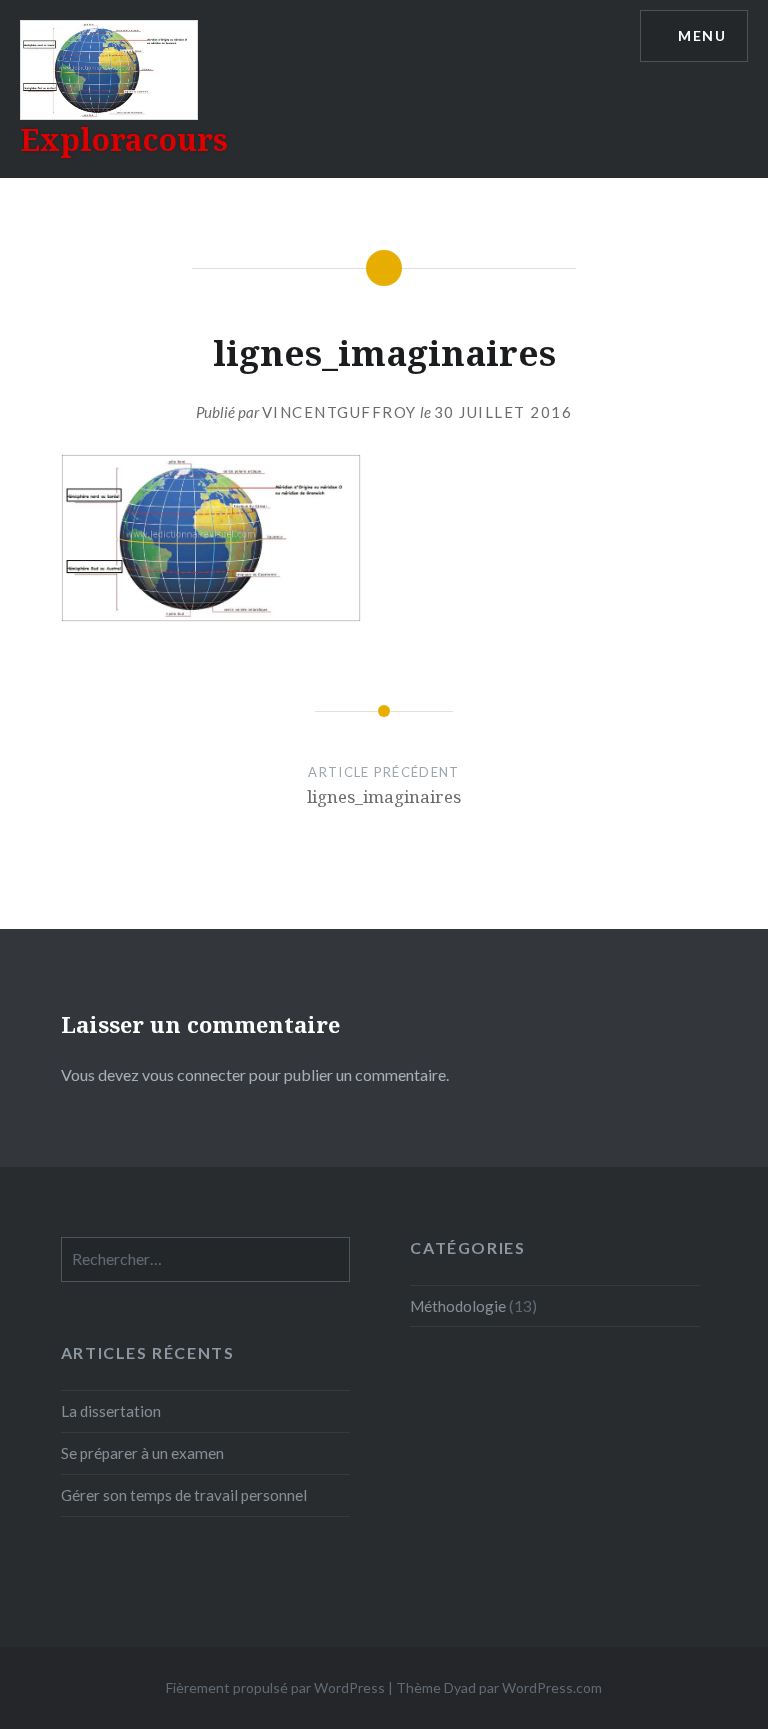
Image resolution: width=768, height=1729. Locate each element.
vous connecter (194, 1074)
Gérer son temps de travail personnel (184, 1495)
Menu (702, 35)
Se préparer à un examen (142, 1453)
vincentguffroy (339, 412)
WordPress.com (552, 1687)
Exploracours (124, 139)
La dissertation (111, 1411)
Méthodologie (458, 1306)
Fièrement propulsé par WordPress (275, 1687)
